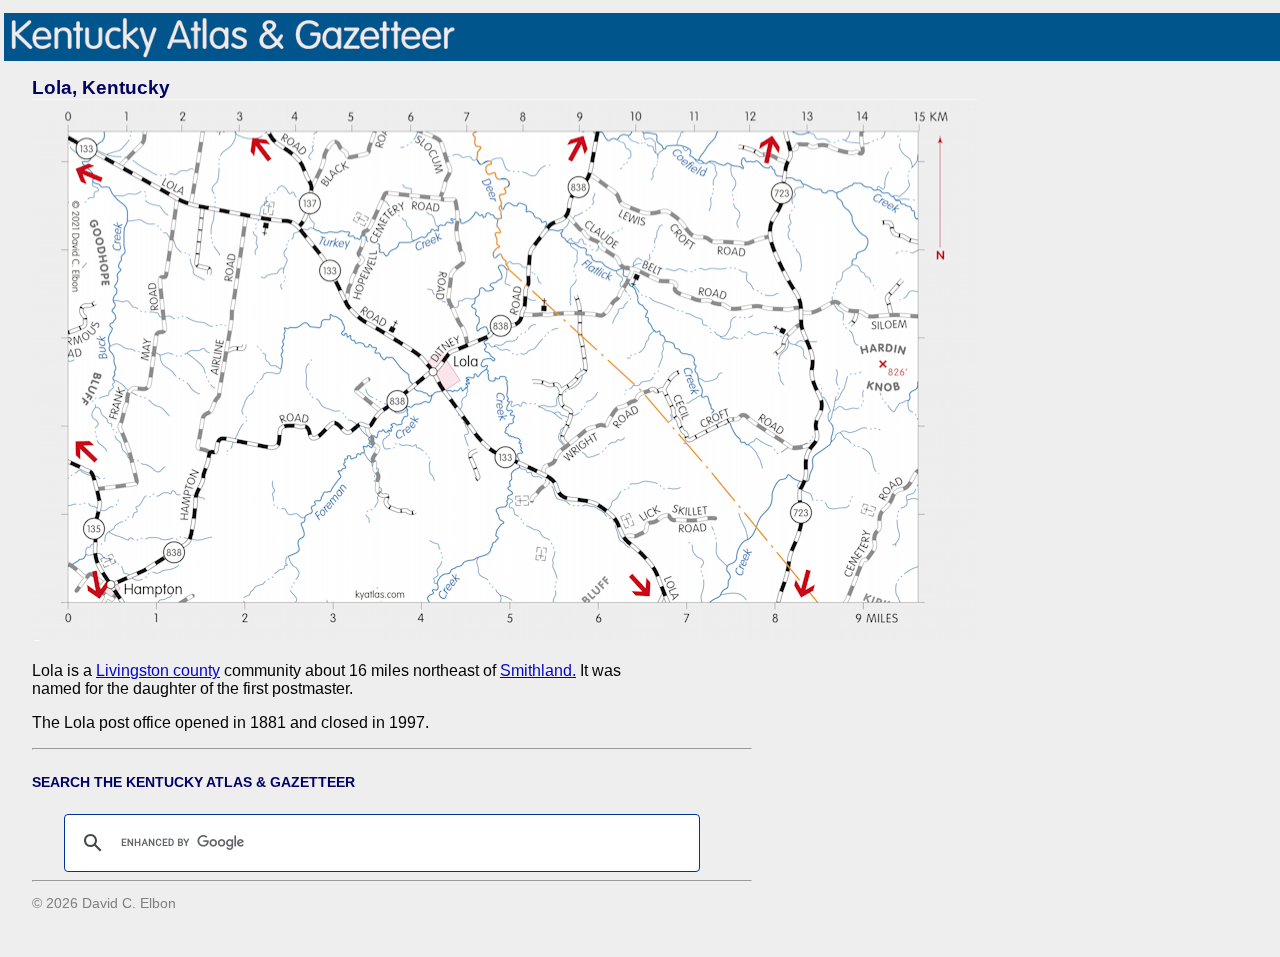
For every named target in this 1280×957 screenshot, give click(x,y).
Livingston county (158, 670)
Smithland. (538, 670)
